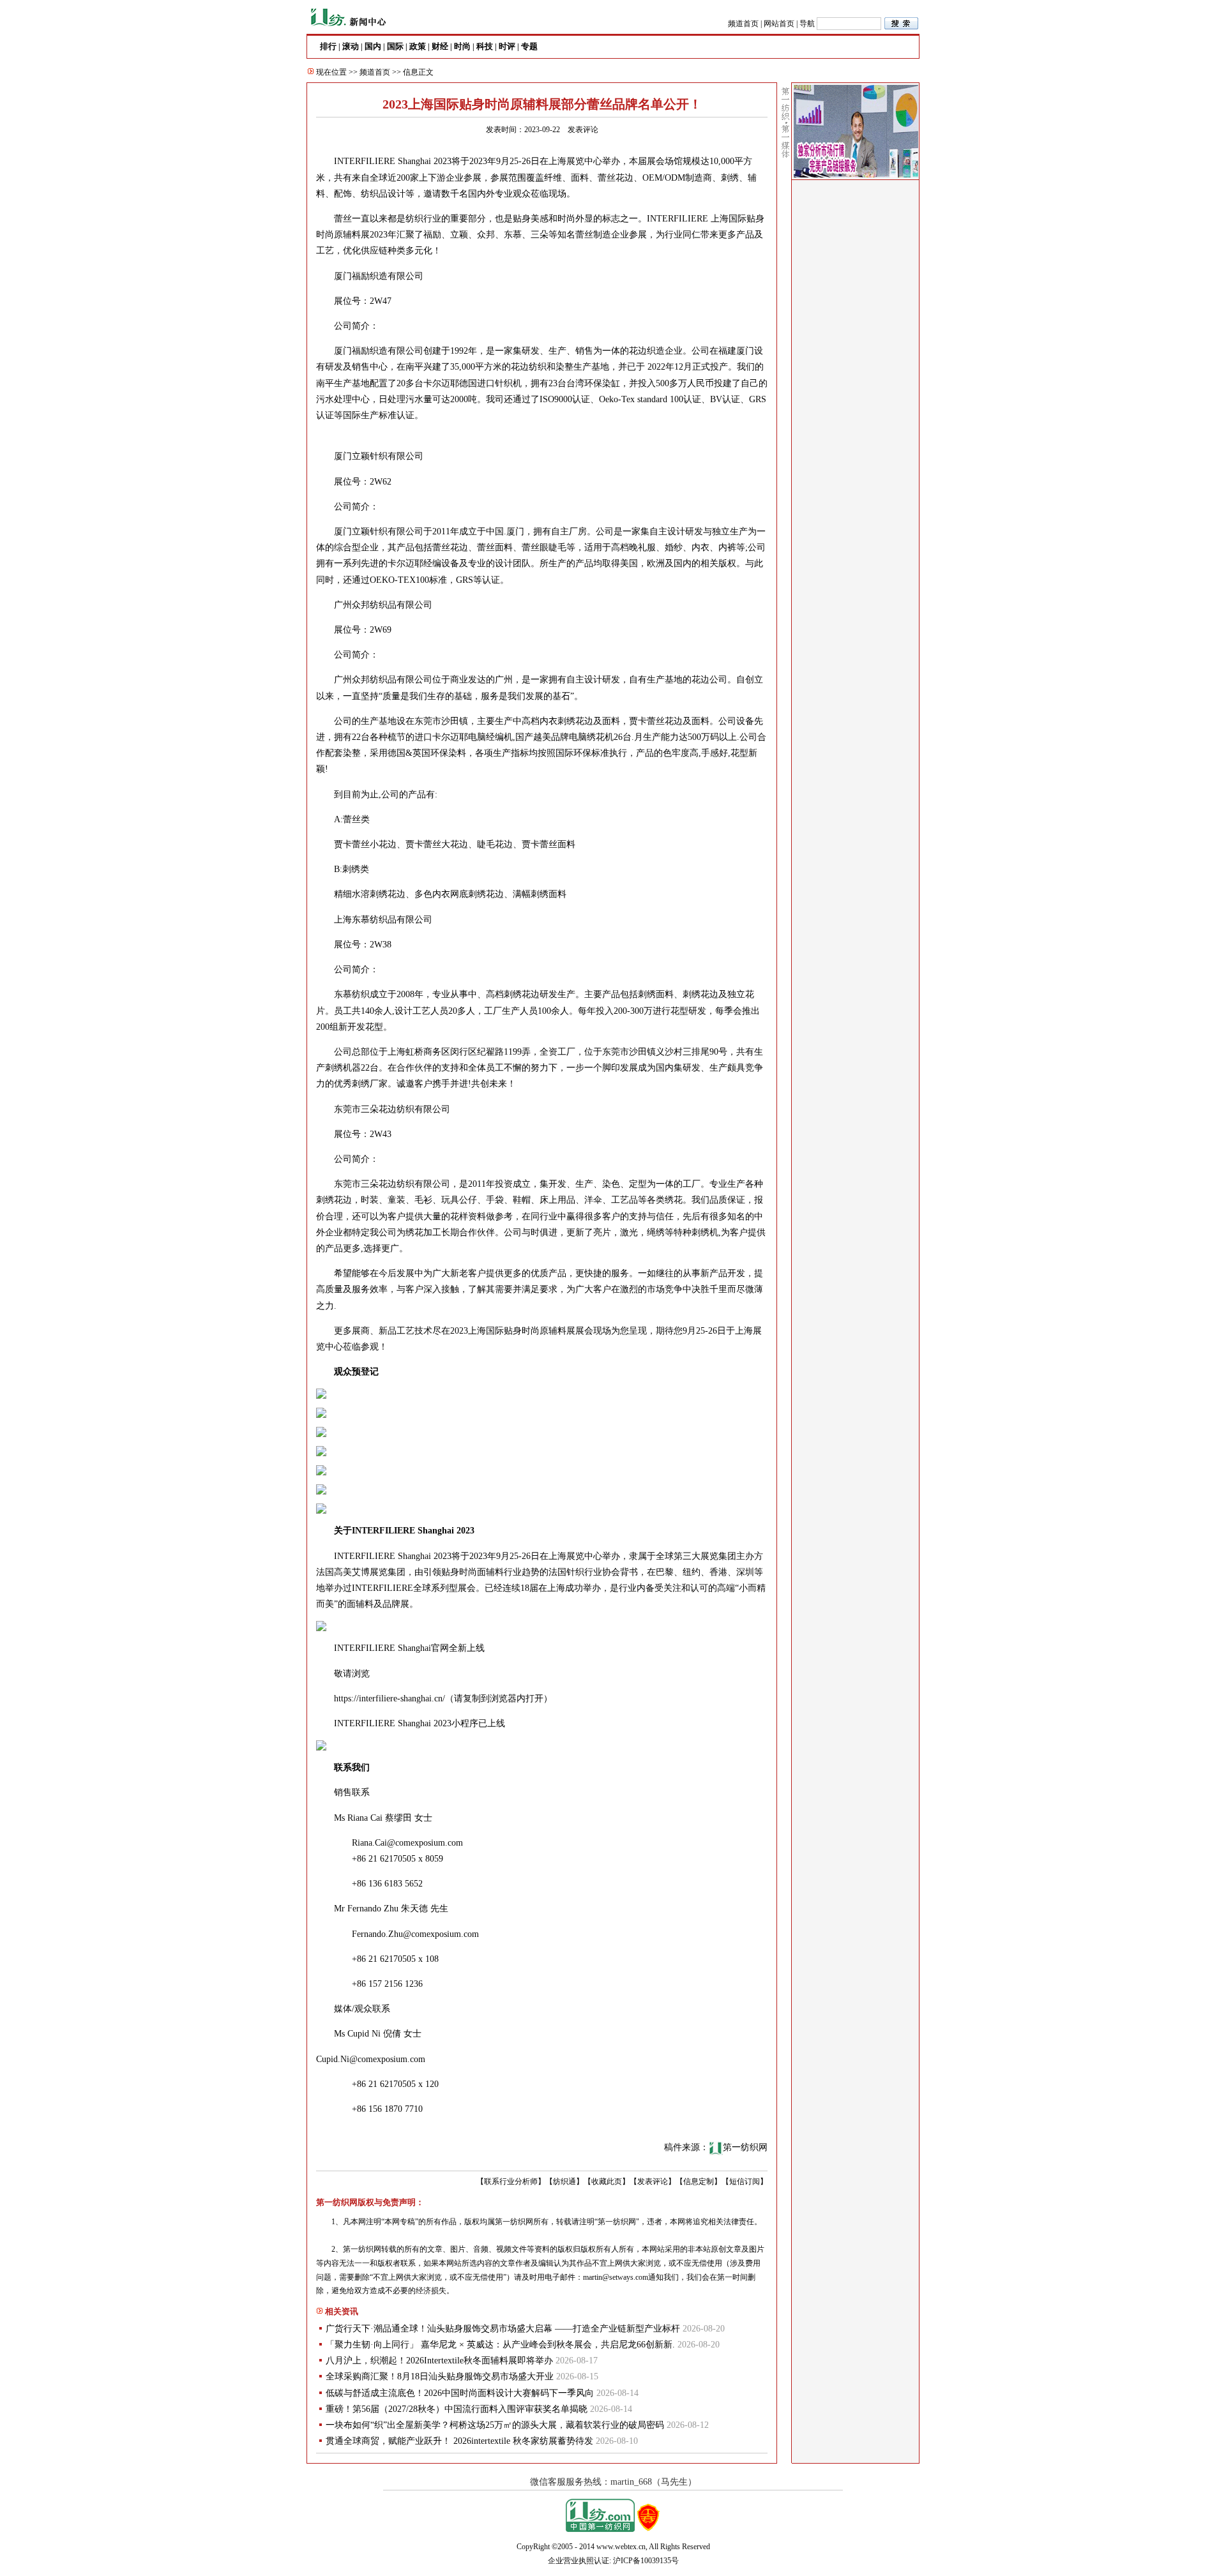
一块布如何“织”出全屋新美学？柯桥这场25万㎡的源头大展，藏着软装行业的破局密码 (495, 2425)
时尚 (462, 46)
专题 (529, 46)
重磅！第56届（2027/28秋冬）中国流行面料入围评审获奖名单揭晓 (457, 2409)
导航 (807, 24)
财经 (440, 46)
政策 (418, 46)
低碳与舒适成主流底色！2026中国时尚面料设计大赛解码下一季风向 (460, 2393)
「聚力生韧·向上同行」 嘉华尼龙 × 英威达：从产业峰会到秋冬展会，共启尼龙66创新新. (500, 2345)
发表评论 (583, 130)
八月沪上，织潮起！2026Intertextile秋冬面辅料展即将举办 (439, 2361)
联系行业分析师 (511, 2181)
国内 (373, 46)
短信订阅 (745, 2181)
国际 (395, 46)
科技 (485, 46)
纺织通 (564, 2181)
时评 (507, 46)
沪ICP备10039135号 (646, 2561)
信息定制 (699, 2181)
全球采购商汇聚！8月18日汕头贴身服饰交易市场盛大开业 (440, 2376)
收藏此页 (607, 2181)
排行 (328, 46)
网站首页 (779, 24)
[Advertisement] (856, 377)
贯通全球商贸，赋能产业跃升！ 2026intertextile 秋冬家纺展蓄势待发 (459, 2441)
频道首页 (743, 24)
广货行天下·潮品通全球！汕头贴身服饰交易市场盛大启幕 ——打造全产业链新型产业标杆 (503, 2329)
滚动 (351, 46)
